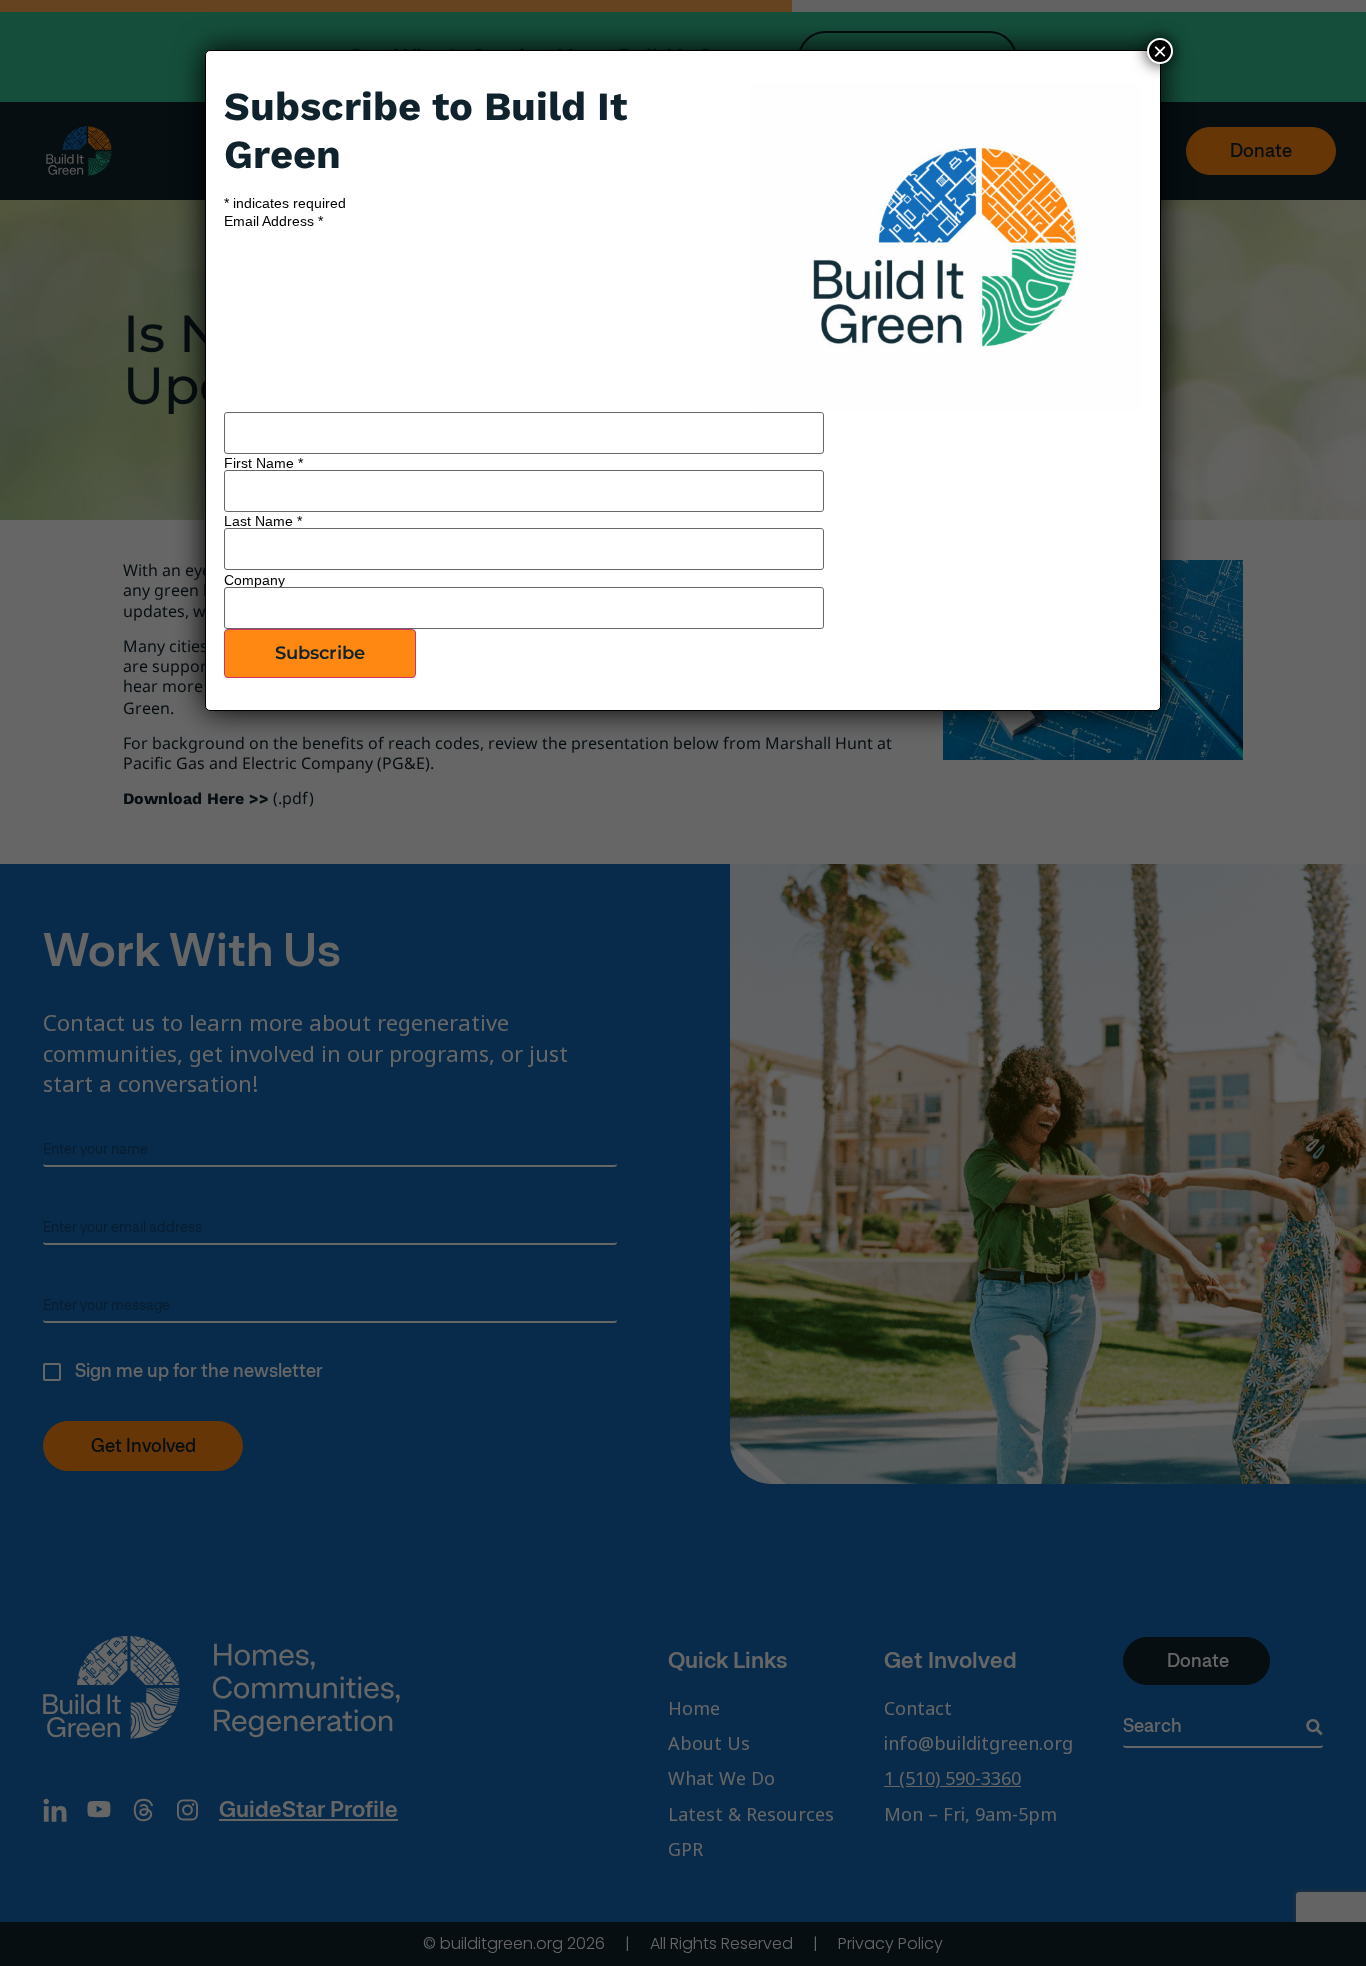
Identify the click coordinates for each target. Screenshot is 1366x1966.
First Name (263, 463)
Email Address (273, 221)
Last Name (263, 521)
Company (254, 580)
